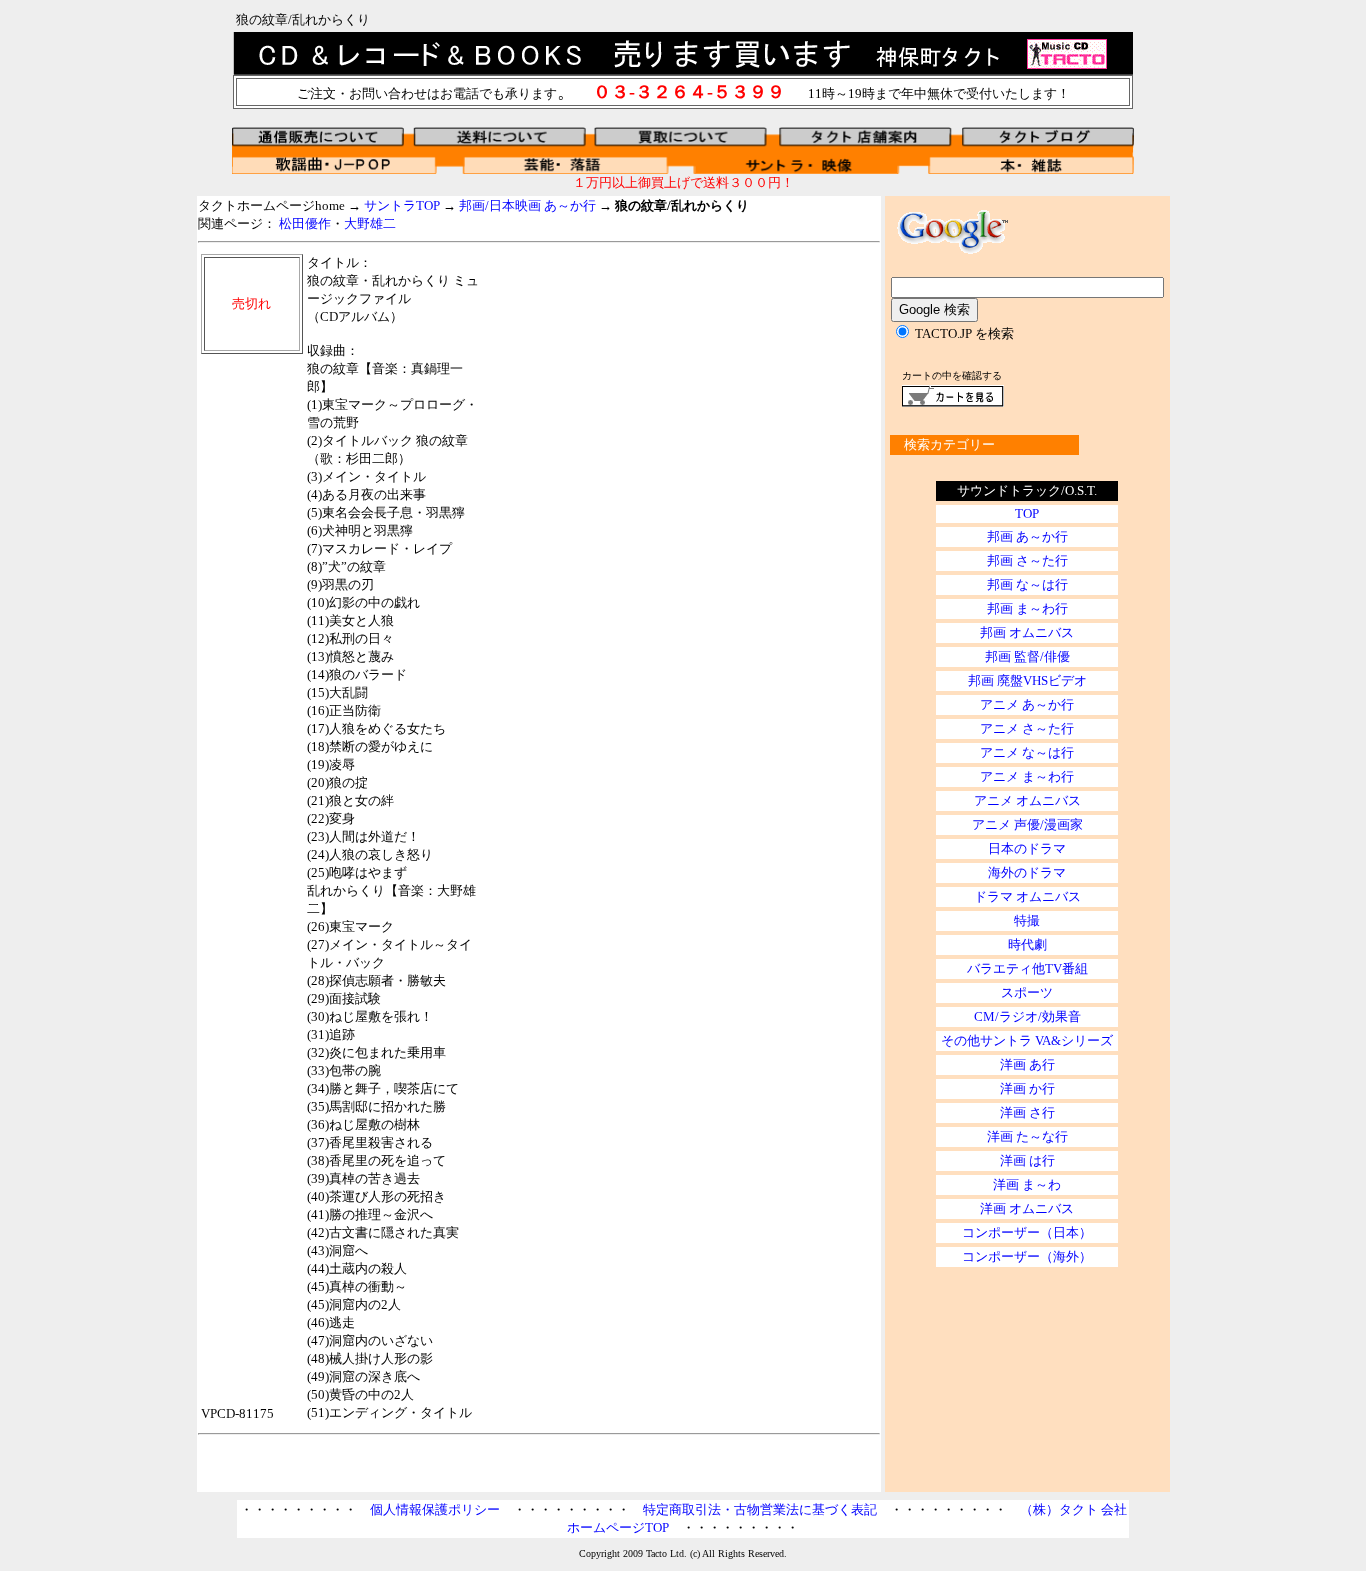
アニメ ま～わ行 (1027, 776)
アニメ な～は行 (1027, 752)
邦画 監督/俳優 (1027, 656)
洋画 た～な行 (1027, 1136)
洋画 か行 (1027, 1088)
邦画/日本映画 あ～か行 (527, 205)
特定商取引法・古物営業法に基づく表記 (760, 1509)
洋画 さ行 (1027, 1112)
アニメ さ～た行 (1027, 728)
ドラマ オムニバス (1027, 896)
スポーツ (1027, 992)
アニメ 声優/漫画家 (1027, 824)
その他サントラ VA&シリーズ (1027, 1040)
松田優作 (305, 223)
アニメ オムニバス (1027, 800)
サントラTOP (402, 205)
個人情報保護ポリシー (435, 1509)
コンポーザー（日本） (1027, 1232)
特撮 (1027, 920)
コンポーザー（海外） (1027, 1256)
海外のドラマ (1027, 872)
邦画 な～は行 (1027, 584)
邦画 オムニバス (1027, 632)
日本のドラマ (1027, 848)
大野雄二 (370, 223)
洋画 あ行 (1027, 1064)
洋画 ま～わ (1027, 1184)
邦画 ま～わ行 (1027, 608)
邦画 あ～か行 (1027, 536)
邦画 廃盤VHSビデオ (1027, 680)
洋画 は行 (1027, 1160)
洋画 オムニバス (1027, 1208)
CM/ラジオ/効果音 (1027, 1016)
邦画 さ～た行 (1027, 560)
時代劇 (1027, 944)
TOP (1027, 513)
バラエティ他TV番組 (1027, 968)
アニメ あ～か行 (1027, 704)
